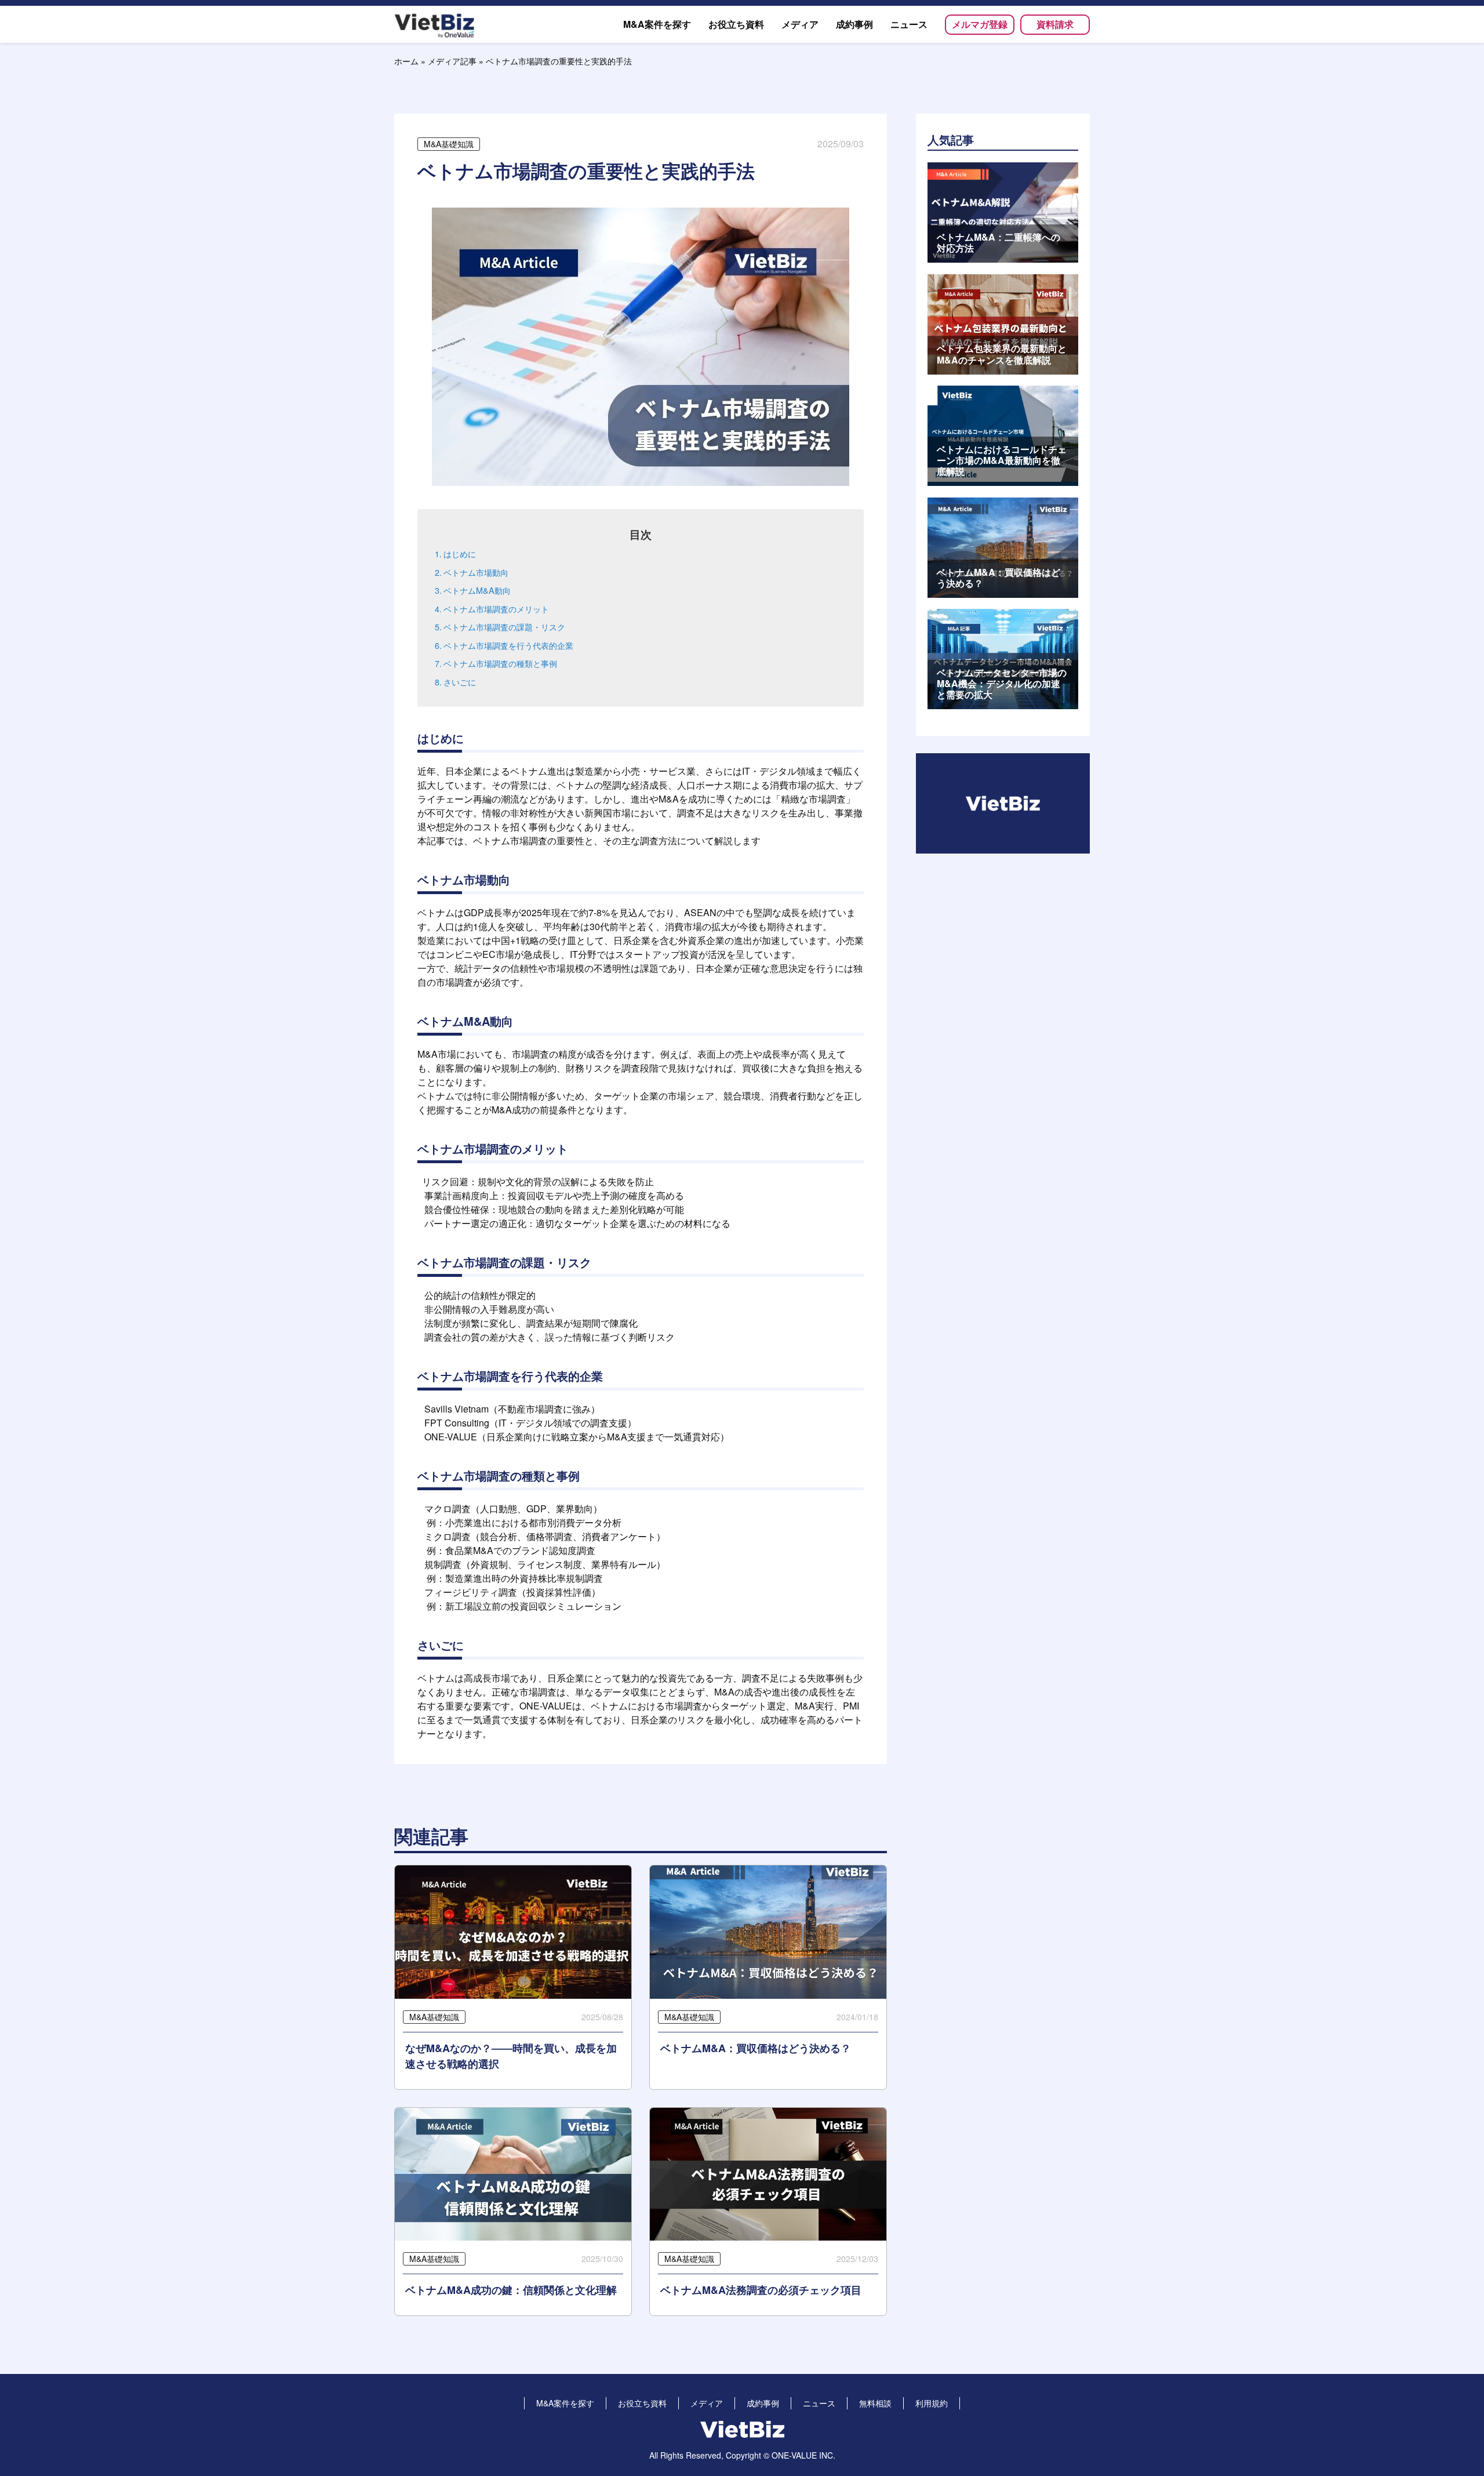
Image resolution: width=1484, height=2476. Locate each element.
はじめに (461, 553)
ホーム (406, 61)
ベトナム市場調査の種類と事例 (501, 663)
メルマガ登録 (980, 24)
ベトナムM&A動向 (478, 590)
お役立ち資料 (642, 2403)
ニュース (819, 2403)
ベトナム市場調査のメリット (497, 609)
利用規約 (932, 2403)
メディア (707, 2403)
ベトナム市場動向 (477, 572)
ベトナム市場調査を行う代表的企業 (510, 645)
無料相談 (875, 2403)
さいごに (461, 682)
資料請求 (1055, 24)
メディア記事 (452, 61)
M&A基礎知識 (449, 144)
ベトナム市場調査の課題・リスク (505, 627)
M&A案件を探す (565, 2403)
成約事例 (763, 2403)
